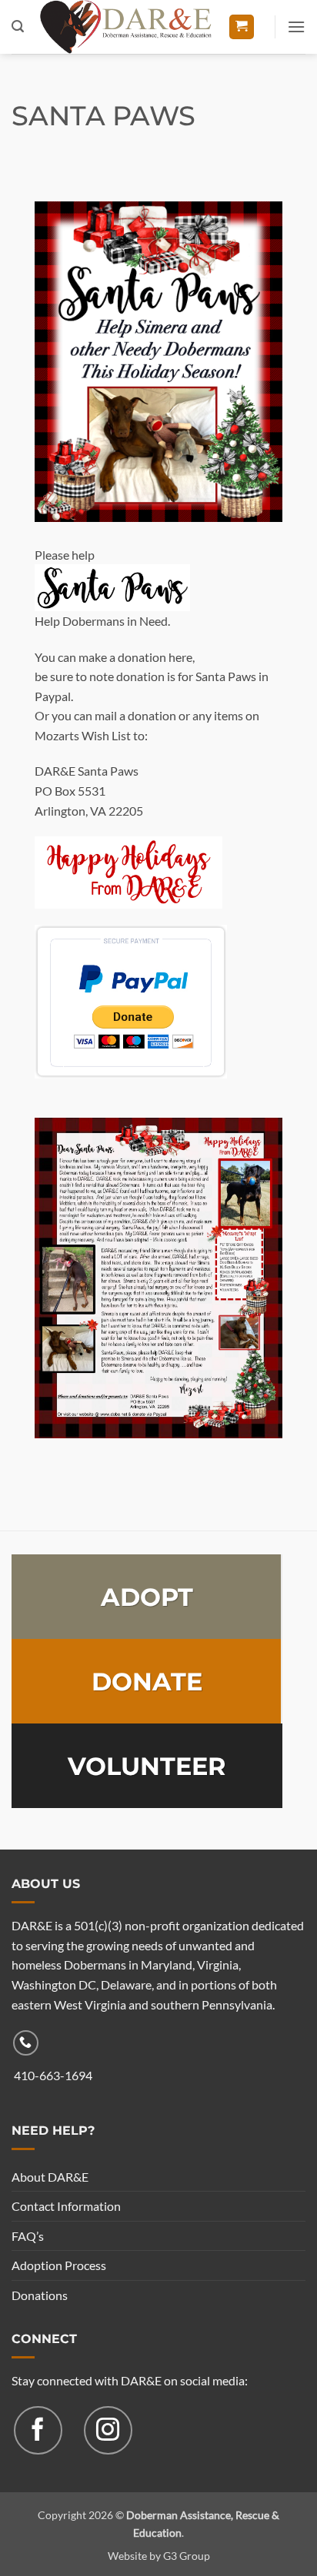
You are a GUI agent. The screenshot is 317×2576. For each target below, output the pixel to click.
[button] (18, 27)
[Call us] (26, 2043)
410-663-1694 (53, 2075)
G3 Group (187, 2556)
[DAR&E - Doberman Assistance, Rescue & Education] (126, 27)
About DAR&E (50, 2177)
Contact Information (66, 2206)
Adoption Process (59, 2265)
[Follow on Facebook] (38, 2430)
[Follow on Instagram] (108, 2430)
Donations (40, 2295)
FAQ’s (28, 2236)
